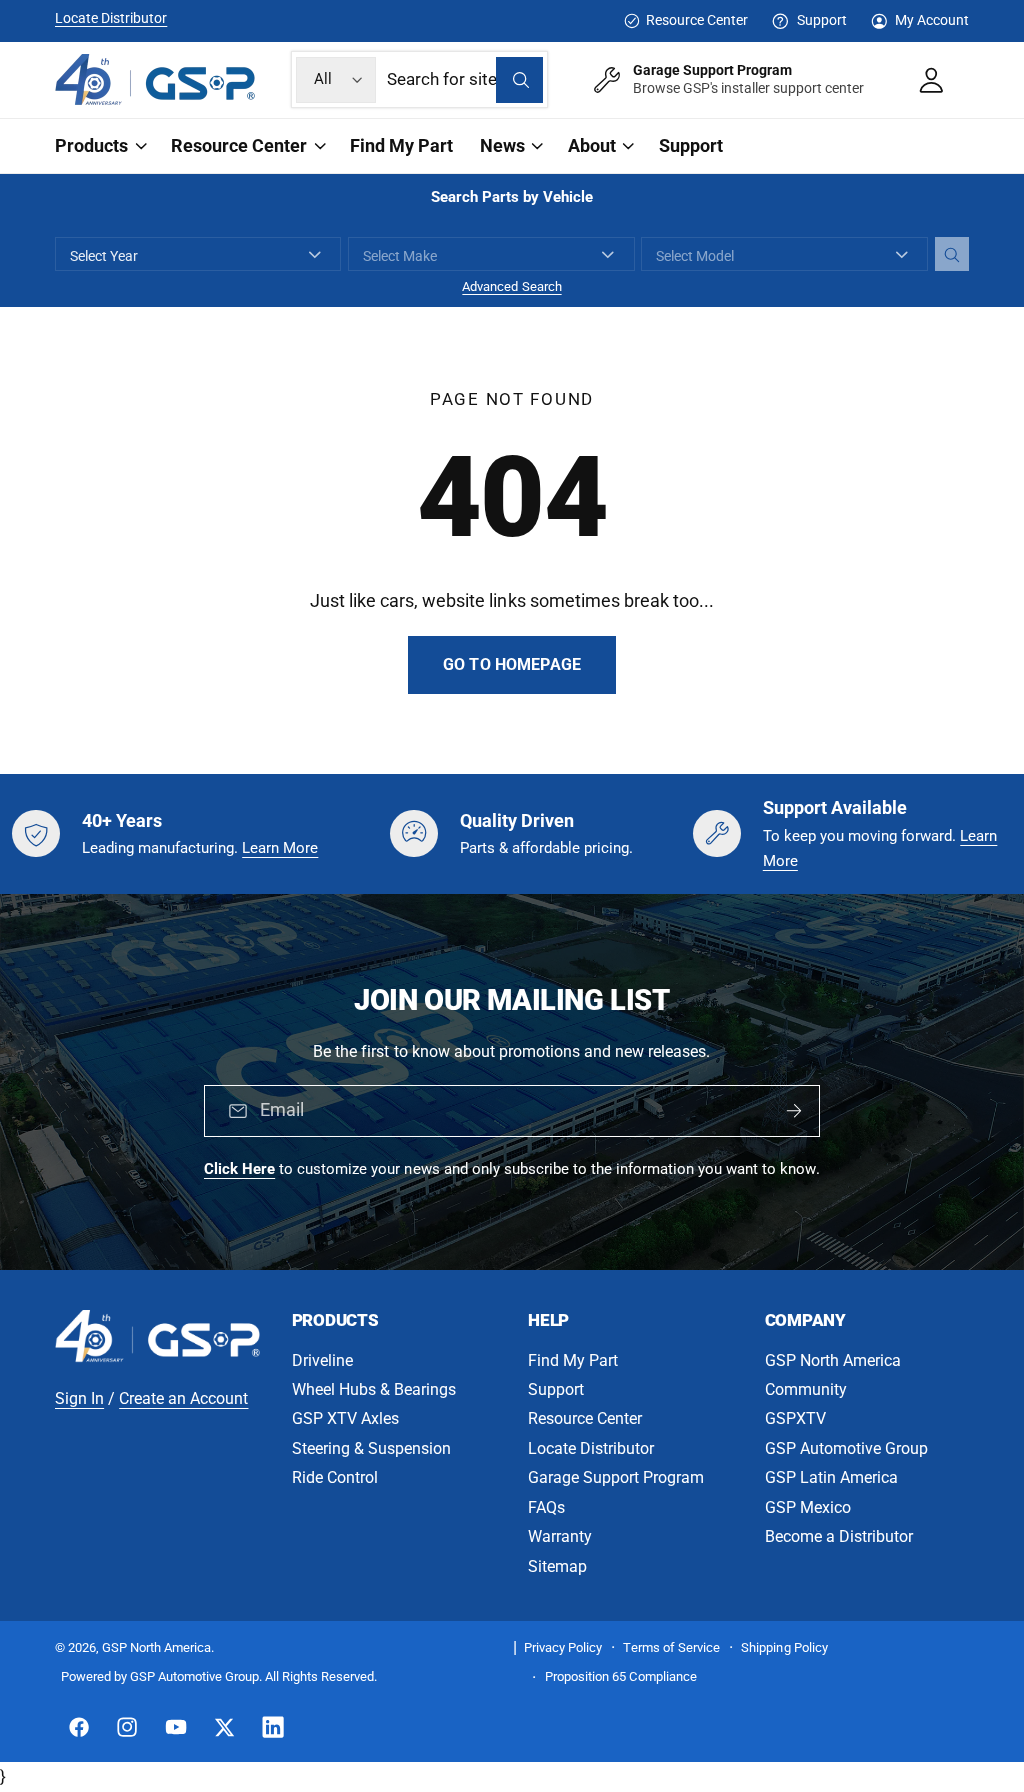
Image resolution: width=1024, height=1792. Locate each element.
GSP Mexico (808, 1507)
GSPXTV (795, 1418)
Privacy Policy (563, 1647)
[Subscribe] (794, 1111)
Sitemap (557, 1566)
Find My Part (573, 1360)
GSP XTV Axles (345, 1418)
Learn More (280, 848)
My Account (932, 20)
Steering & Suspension (371, 1448)
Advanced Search (511, 286)
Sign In (79, 1398)
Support (821, 20)
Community (806, 1389)
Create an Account (183, 1398)
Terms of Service (671, 1647)
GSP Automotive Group (846, 1448)
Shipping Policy (784, 1647)
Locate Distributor (111, 18)
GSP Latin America (831, 1477)
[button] (100, 146)
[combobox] (464, 79)
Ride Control (335, 1477)
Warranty (560, 1536)
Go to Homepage (512, 664)
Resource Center (697, 20)
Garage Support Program (616, 1477)
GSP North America (833, 1360)
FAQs (546, 1507)
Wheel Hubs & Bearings (374, 1389)
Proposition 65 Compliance (620, 1676)
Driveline (322, 1360)
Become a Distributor (839, 1536)
